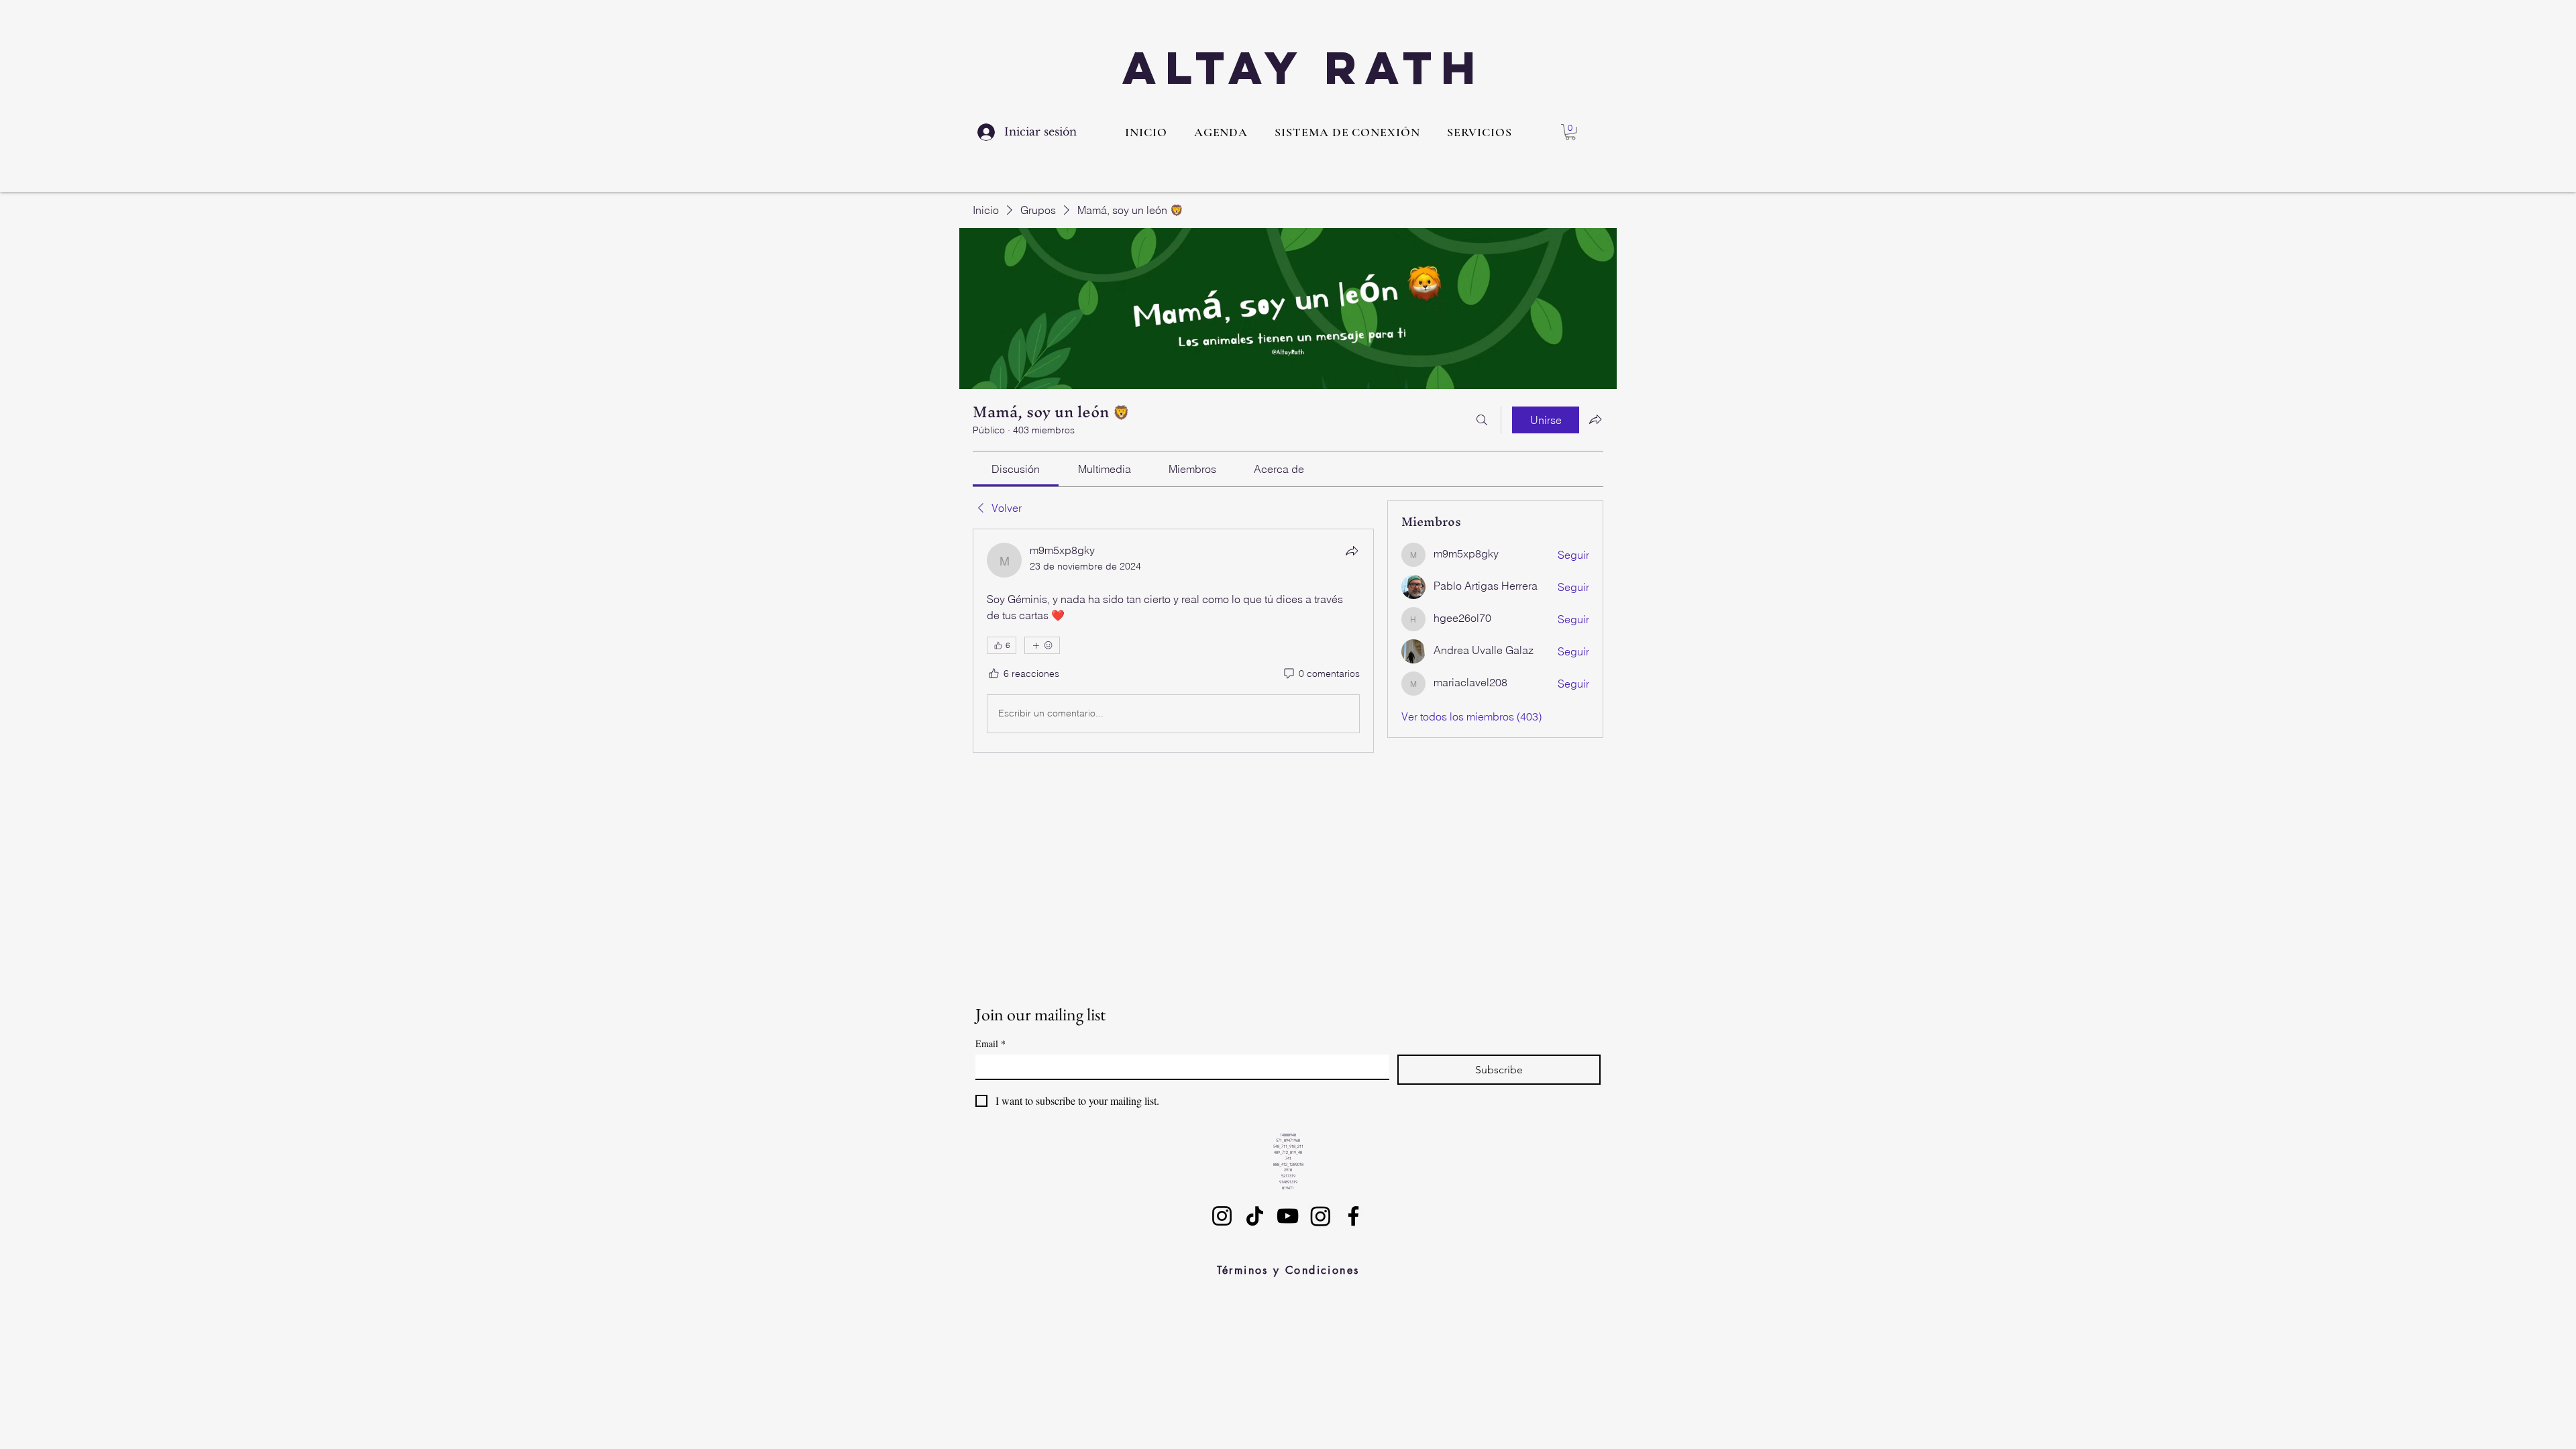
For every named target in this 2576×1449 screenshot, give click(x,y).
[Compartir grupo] (1595, 419)
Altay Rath (1303, 67)
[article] (1173, 641)
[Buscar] (1482, 420)
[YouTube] (1288, 1216)
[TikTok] (1255, 1216)
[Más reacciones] (1042, 645)
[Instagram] (1222, 1216)
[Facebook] (1353, 1216)
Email (990, 1043)
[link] (1016, 469)
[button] (1480, 132)
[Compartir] (1352, 551)
